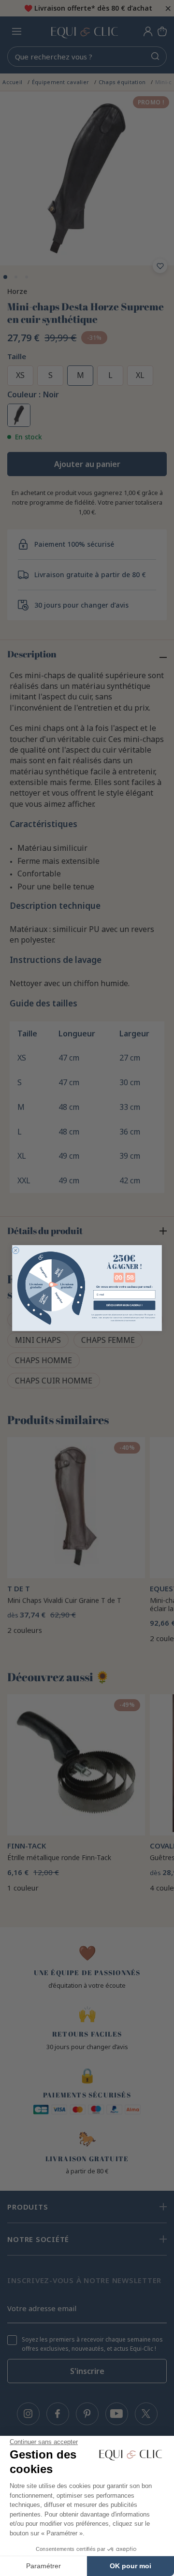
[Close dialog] (15, 1250)
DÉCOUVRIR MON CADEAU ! (124, 1305)
